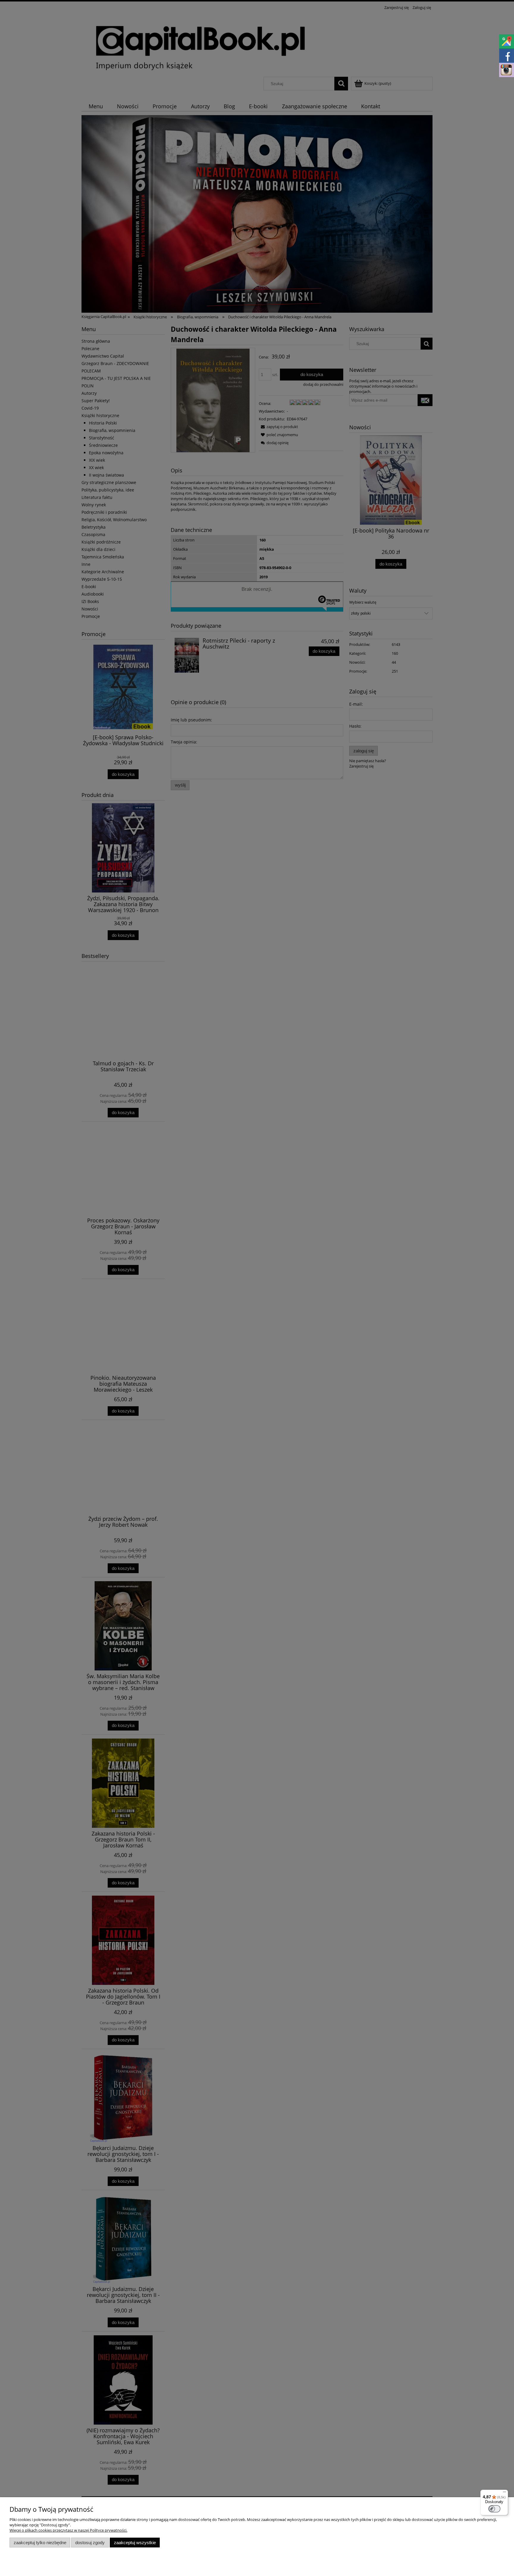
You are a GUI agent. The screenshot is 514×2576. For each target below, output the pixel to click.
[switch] (494, 2509)
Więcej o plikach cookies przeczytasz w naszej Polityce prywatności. (68, 2530)
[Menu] (504, 2493)
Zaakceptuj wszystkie (135, 2543)
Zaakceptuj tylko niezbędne (40, 2543)
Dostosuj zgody (90, 2543)
